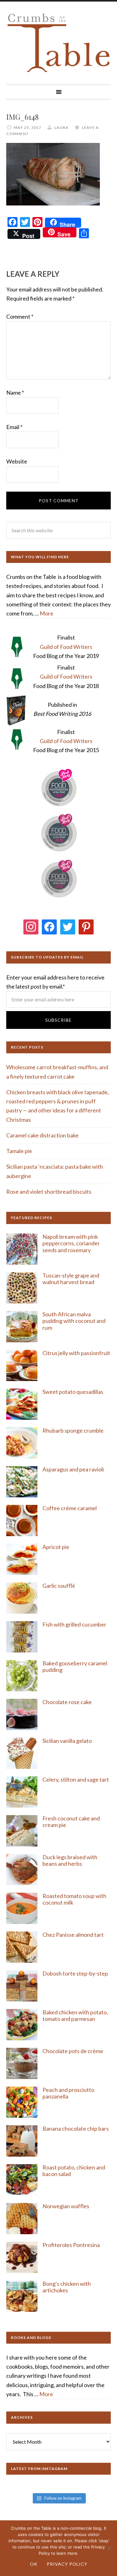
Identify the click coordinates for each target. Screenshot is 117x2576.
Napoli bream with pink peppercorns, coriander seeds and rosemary (71, 1243)
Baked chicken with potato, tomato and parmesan (75, 2016)
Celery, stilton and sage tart (76, 1779)
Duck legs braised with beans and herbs (70, 1860)
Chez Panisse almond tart (73, 1935)
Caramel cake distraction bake (42, 1135)
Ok (34, 2564)
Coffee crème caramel (70, 1508)
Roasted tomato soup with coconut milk (74, 1899)
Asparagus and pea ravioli (73, 1469)
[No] (109, 2548)
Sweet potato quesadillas (73, 1392)
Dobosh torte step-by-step (75, 1973)
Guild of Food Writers (66, 647)
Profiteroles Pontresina (71, 2245)
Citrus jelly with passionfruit (76, 1353)
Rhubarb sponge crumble (73, 1430)
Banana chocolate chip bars (76, 2128)
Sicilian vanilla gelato (67, 1741)
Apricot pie (56, 1547)
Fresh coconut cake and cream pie (71, 1822)
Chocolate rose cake (67, 1702)
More (46, 613)
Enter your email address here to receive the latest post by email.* (55, 982)
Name (15, 392)
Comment (20, 316)
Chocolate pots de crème (73, 2051)
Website (17, 461)
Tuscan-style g (60, 1275)
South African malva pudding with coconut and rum (74, 1321)
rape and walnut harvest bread (71, 1279)
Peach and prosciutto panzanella (68, 2093)
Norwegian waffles (66, 2206)
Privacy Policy (67, 2564)
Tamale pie (19, 1151)
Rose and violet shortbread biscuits (49, 1192)
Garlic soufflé (59, 1586)
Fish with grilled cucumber (74, 1624)
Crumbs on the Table (58, 43)
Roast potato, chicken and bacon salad (74, 2171)
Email (14, 427)
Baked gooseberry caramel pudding (75, 1667)
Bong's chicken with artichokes (67, 2287)
